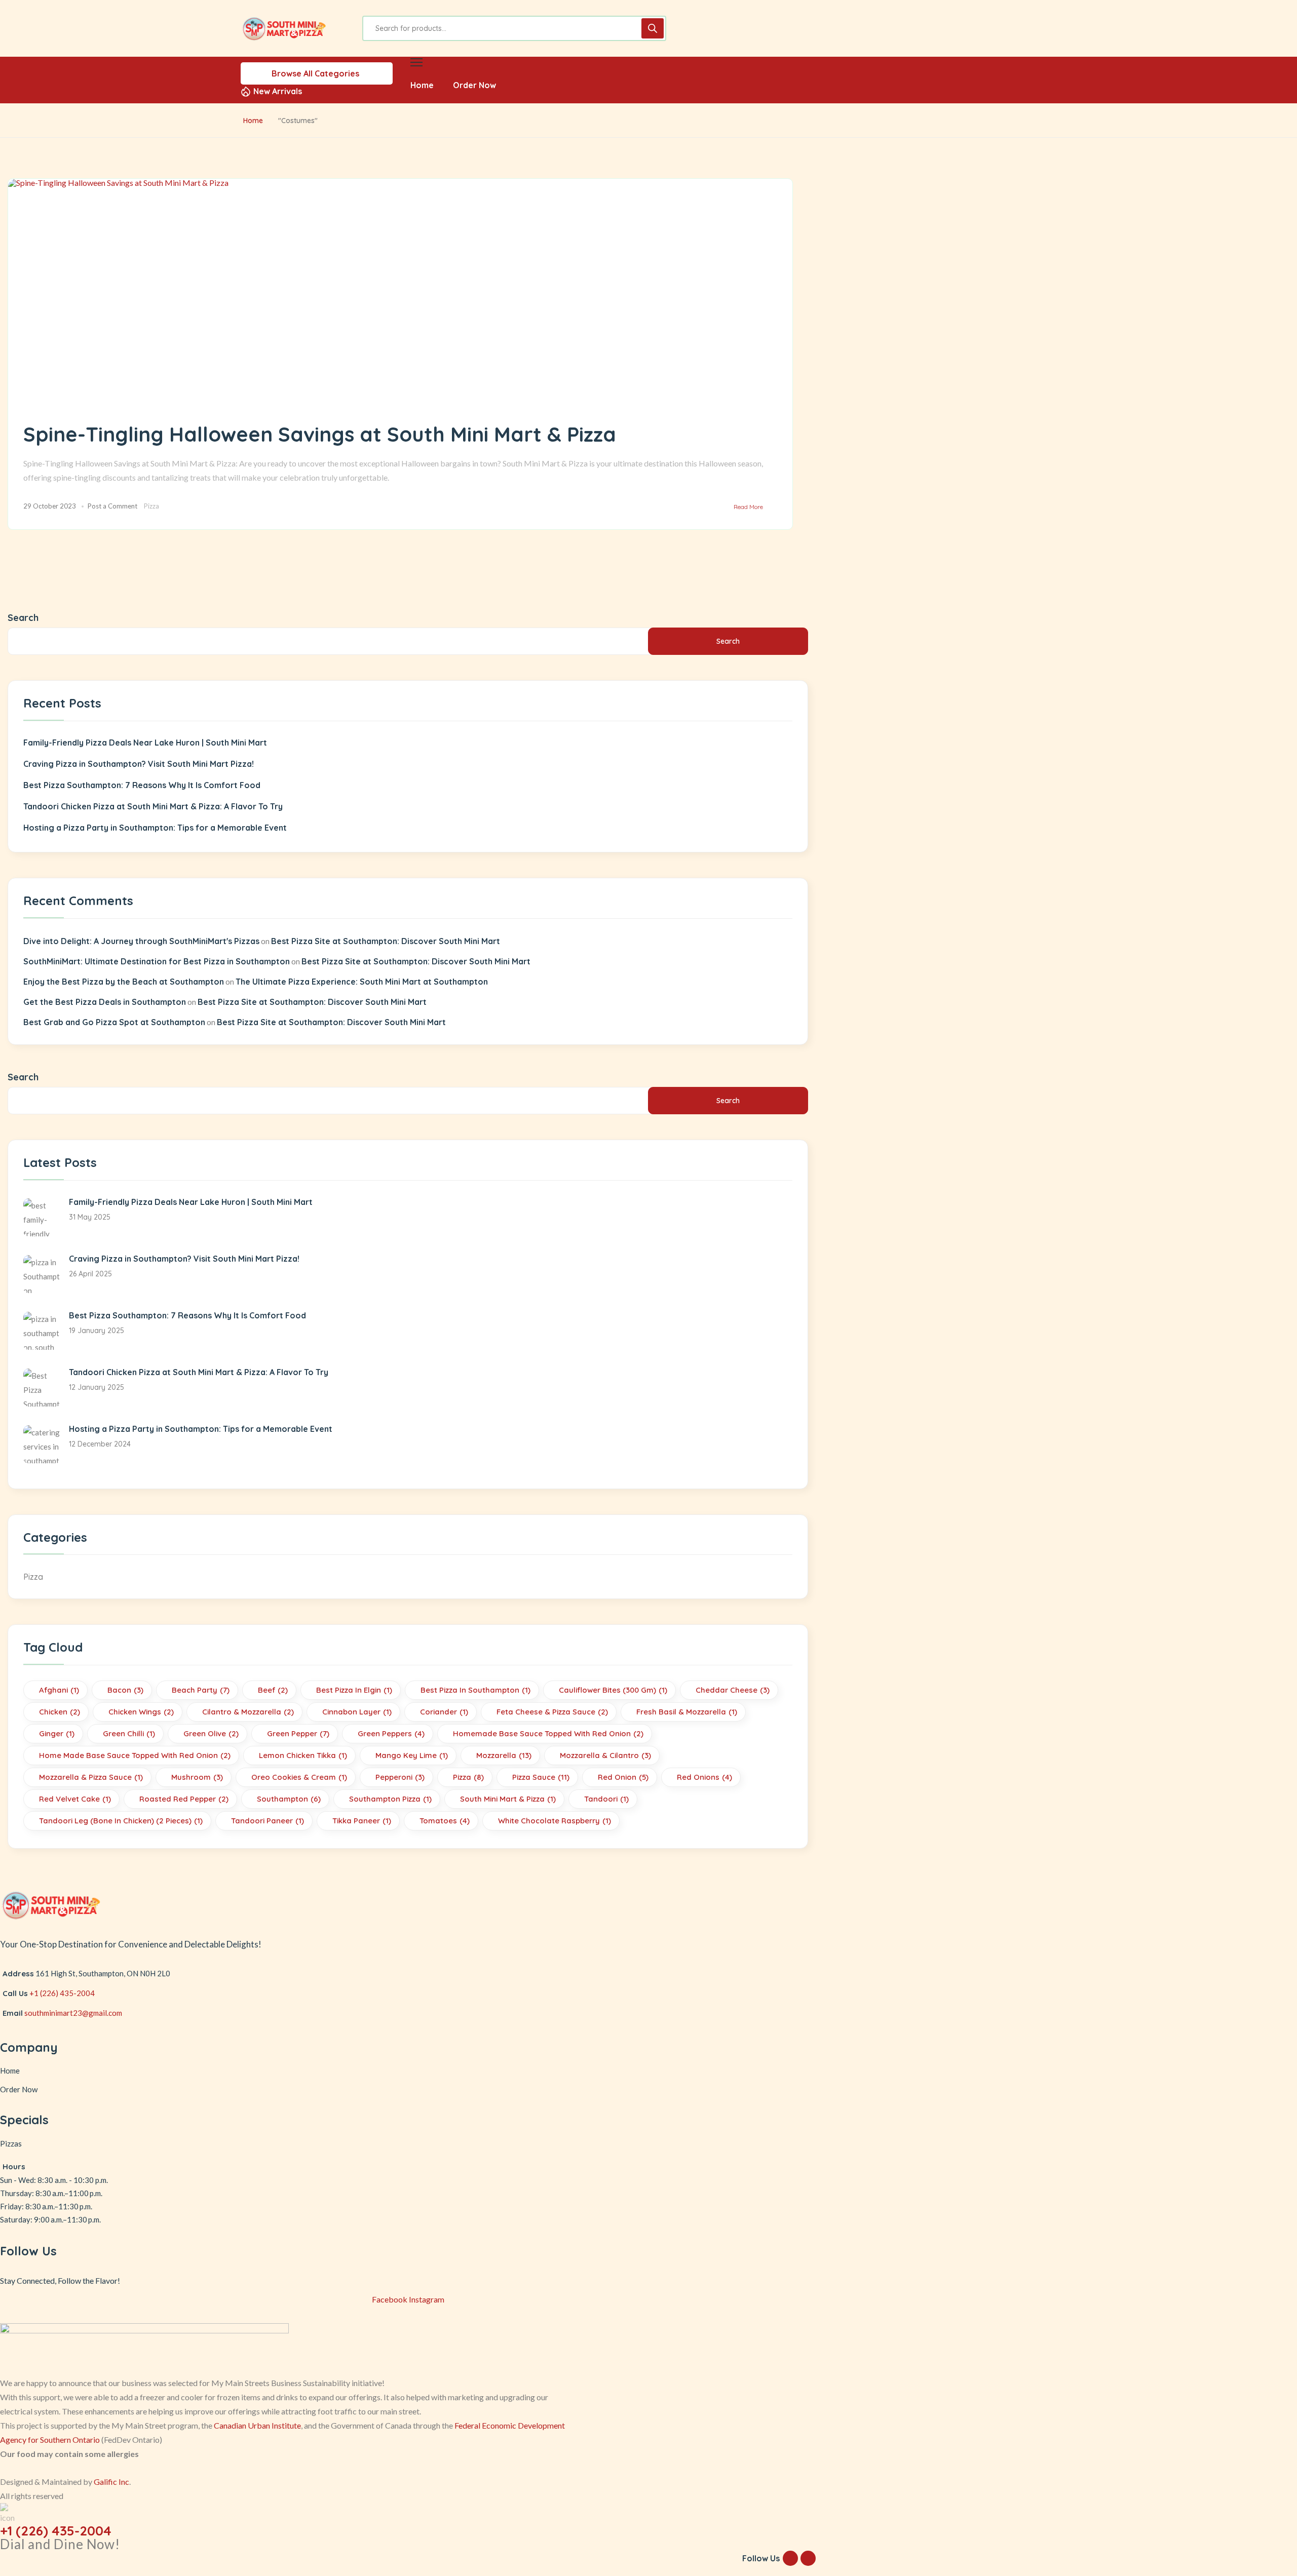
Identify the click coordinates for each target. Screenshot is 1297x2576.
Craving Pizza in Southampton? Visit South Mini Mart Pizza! (139, 764)
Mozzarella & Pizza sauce (91, 1777)
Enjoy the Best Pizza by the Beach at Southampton (124, 982)
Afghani (59, 1690)
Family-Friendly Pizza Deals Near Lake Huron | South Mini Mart (145, 743)
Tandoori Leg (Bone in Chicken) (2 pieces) (121, 1821)
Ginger (57, 1733)
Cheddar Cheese (733, 1690)
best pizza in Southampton (475, 1690)
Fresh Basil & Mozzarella (687, 1712)
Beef (273, 1690)
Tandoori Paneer (268, 1821)
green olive (211, 1733)
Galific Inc (111, 2482)
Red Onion (623, 1777)
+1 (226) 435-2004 (62, 1993)
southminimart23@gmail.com (73, 2013)
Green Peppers (391, 1733)
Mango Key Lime (412, 1755)
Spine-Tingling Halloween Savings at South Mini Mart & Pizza (320, 434)
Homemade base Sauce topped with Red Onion (548, 1733)
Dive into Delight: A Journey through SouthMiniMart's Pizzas (141, 941)
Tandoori (606, 1799)
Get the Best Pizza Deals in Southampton (105, 1002)
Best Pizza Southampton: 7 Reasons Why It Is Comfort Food (142, 785)
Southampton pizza (390, 1799)
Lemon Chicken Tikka (303, 1755)
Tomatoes (445, 1821)
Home (253, 121)
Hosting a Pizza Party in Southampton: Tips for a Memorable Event (155, 828)
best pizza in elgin (354, 1690)
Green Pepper (298, 1733)
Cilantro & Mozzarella (248, 1712)
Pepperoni (400, 1777)
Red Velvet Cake (75, 1799)
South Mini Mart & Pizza (508, 1799)
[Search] (653, 28)
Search (23, 618)
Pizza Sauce (541, 1777)
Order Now (19, 2089)
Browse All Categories (315, 73)
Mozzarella (504, 1755)
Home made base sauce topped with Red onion (135, 1755)
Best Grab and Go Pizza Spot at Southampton (114, 1022)
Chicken (60, 1712)
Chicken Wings (141, 1712)
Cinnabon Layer (357, 1712)
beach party (201, 1690)
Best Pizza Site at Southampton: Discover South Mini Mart (386, 941)
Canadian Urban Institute (257, 2425)
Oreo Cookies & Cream (299, 1777)
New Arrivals (278, 91)
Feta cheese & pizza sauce (552, 1712)
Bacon (125, 1690)
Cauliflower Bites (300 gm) (613, 1690)
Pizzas (11, 2143)
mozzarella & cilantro (605, 1755)
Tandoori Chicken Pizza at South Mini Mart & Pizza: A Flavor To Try (153, 806)
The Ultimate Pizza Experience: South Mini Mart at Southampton (362, 982)
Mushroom (197, 1777)
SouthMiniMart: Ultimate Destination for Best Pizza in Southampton (157, 961)
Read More (748, 507)
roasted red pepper (184, 1799)
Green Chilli (129, 1733)
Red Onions (704, 1777)
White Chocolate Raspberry (555, 1821)
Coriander (444, 1712)
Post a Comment (112, 506)
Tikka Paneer (362, 1821)
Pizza (151, 506)
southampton (289, 1799)
